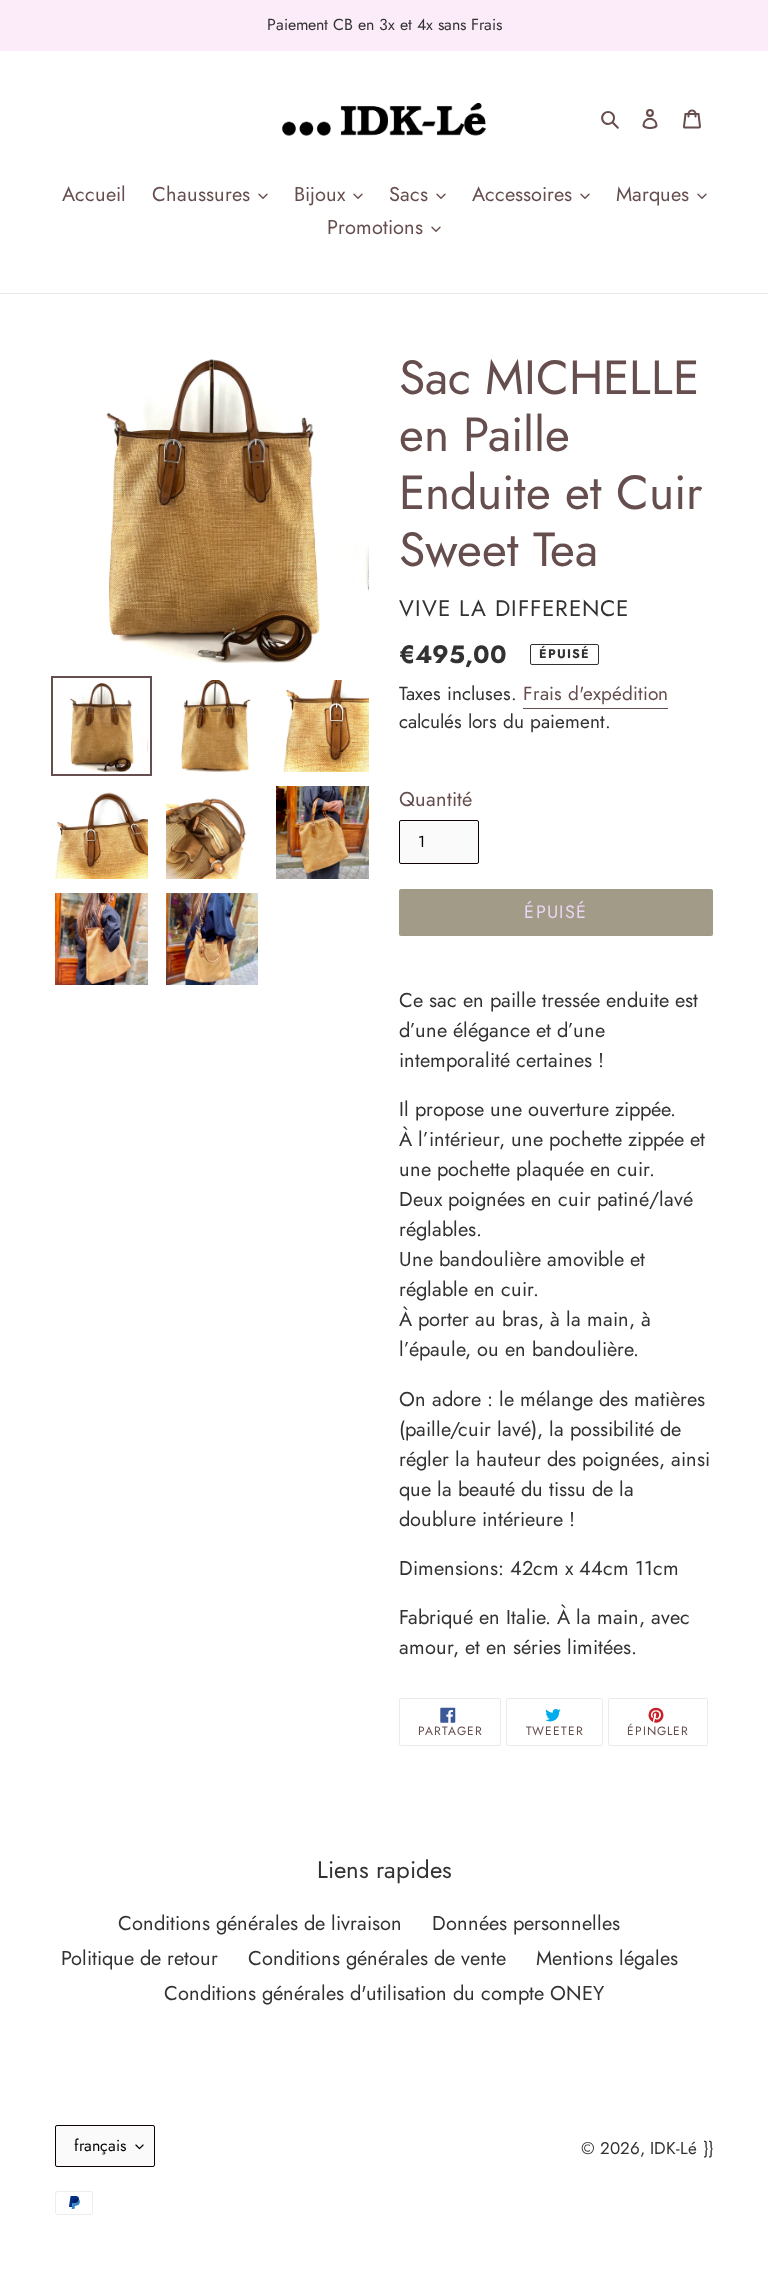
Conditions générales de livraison (260, 1923)
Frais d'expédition (595, 693)
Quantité (435, 799)
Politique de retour (139, 1958)
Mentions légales (607, 1958)
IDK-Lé (673, 2148)
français (100, 2145)
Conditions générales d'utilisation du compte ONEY (384, 1993)
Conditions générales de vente (377, 1958)
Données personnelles (526, 1923)
